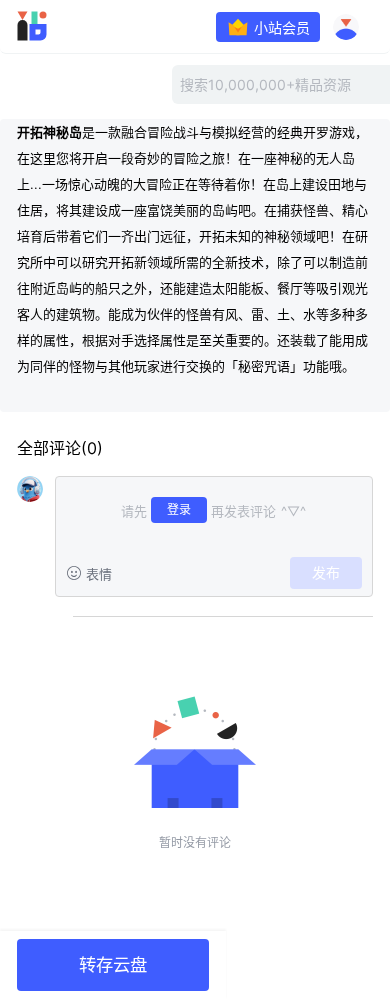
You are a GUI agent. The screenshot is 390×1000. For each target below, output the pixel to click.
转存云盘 (113, 964)
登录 (179, 509)
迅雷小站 (60, 26)
